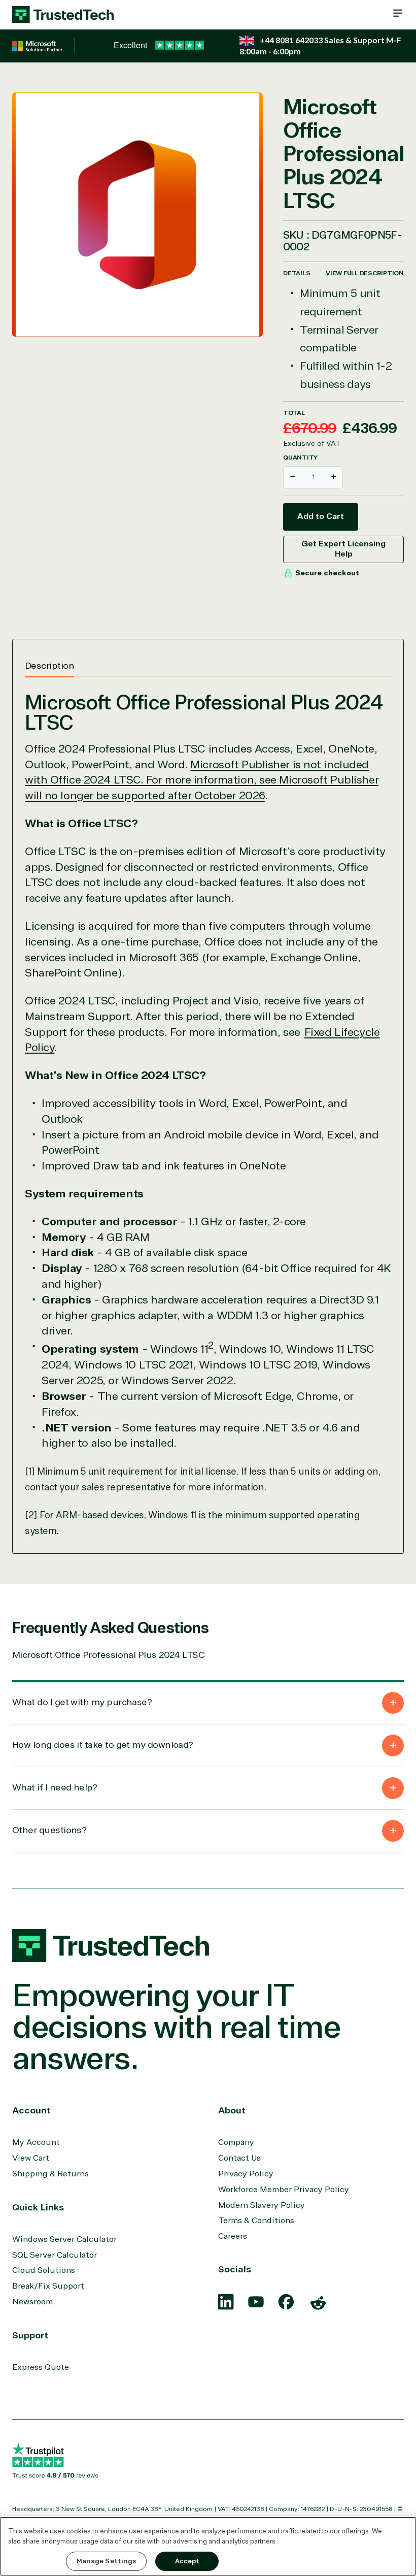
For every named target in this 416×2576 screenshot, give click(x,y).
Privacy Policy (246, 2174)
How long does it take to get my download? (103, 1745)
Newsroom (32, 2302)
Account (31, 2110)
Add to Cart (321, 516)
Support (30, 2335)
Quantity (300, 458)
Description (49, 666)
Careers (233, 2236)
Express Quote (41, 2367)
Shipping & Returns (50, 2174)
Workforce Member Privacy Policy (284, 2190)
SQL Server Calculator (55, 2255)
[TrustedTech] (63, 15)
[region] (208, 2546)
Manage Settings (107, 2561)
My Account (36, 2142)
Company (236, 2142)
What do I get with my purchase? (82, 1702)
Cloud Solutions (44, 2270)
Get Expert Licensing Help (343, 549)
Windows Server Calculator (64, 2239)
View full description (365, 273)
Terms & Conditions (256, 2221)
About (232, 2110)
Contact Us (239, 2158)
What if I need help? (55, 1787)
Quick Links (38, 2207)
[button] (398, 13)
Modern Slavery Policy (262, 2205)
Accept (187, 2561)
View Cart (31, 2158)
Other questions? (49, 1830)
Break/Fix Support (48, 2286)
